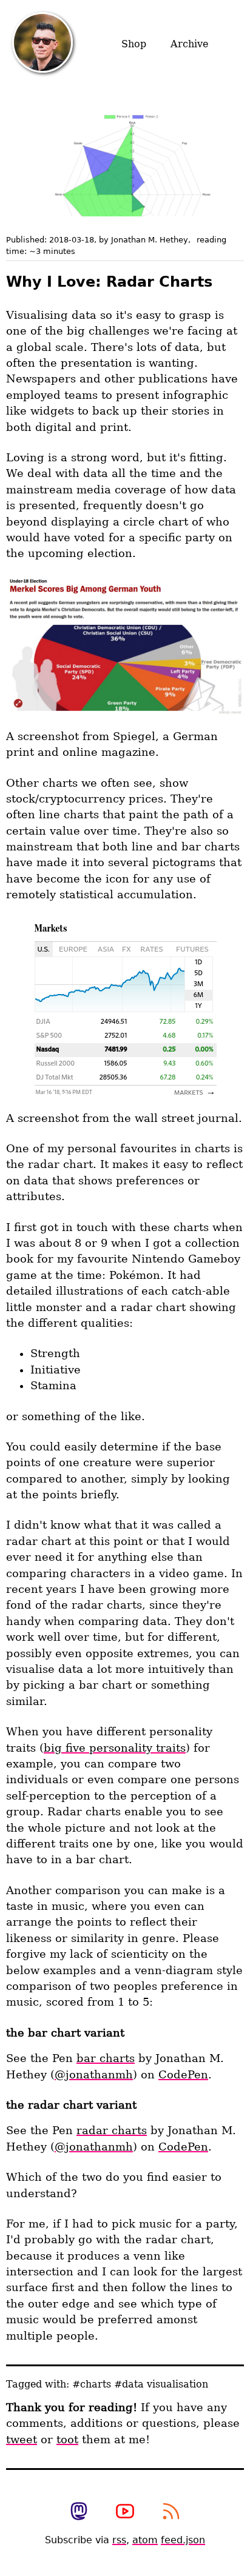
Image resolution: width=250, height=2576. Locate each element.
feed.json (183, 2540)
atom (145, 2540)
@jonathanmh (94, 2075)
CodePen (183, 2075)
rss (119, 2540)
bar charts (106, 2058)
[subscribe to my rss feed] (171, 2512)
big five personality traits (115, 1748)
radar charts (112, 2131)
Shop (134, 44)
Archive (189, 44)
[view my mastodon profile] (79, 2512)
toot (67, 2440)
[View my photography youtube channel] (125, 2512)
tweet (22, 2440)
